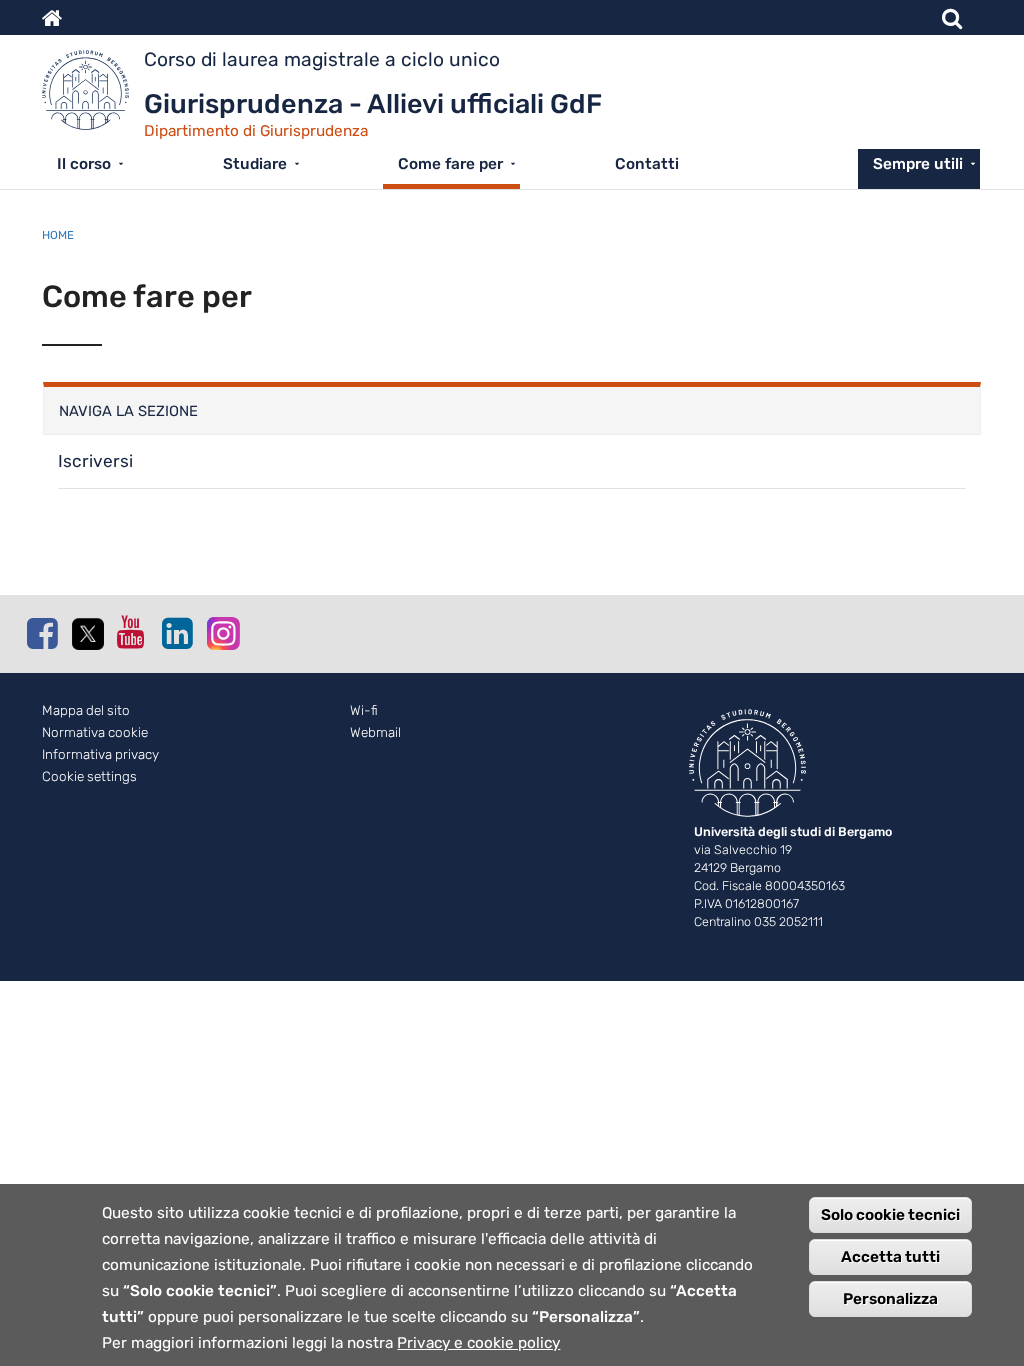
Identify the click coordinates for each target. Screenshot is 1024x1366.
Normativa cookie (95, 732)
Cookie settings (89, 776)
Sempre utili (918, 164)
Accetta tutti (890, 1257)
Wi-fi (364, 710)
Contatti (647, 164)
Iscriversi (95, 461)
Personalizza (890, 1299)
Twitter (87, 634)
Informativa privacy (100, 754)
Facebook (42, 633)
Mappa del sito (86, 710)
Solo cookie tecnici (890, 1215)
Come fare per (450, 164)
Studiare (255, 164)
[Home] (93, 95)
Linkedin (177, 633)
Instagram (222, 632)
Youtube (132, 632)
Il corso (84, 164)
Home (58, 235)
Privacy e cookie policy (478, 1343)
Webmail (375, 732)
